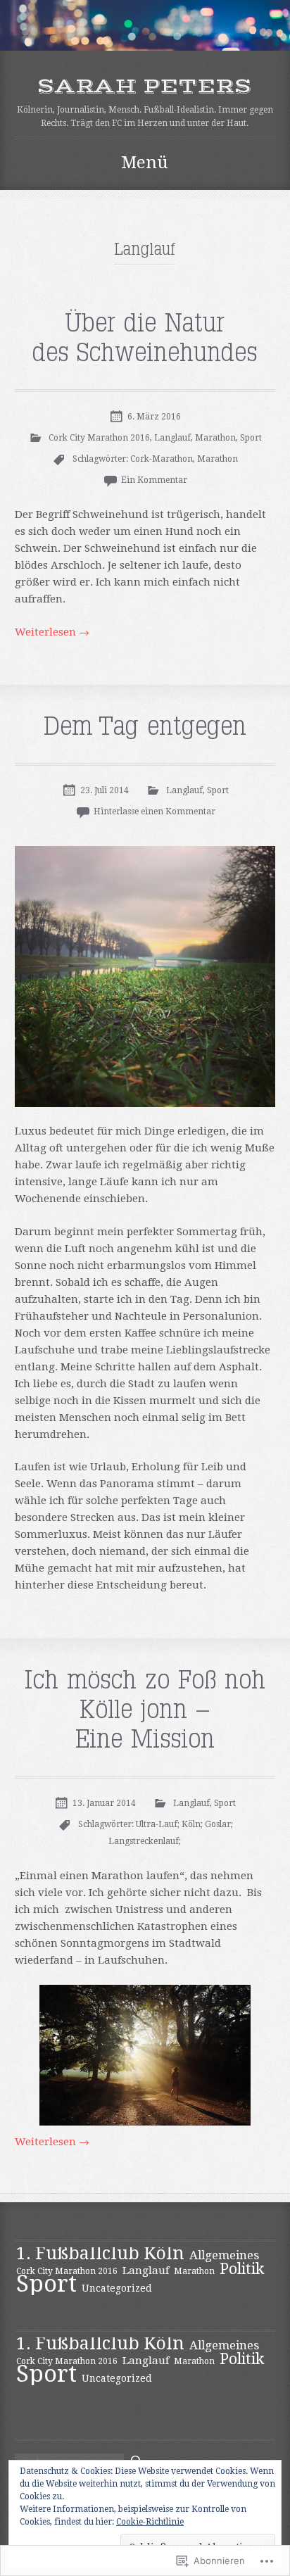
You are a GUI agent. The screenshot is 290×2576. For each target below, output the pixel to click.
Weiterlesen (52, 632)
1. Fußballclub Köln (100, 2253)
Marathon (215, 438)
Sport (251, 438)
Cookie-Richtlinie (150, 2522)
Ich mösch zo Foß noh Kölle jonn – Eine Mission (145, 1710)
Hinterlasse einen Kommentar (155, 812)
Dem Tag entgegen (145, 727)
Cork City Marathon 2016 (99, 438)
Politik (242, 2269)
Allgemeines (224, 2255)
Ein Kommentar (154, 480)
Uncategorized (117, 2288)
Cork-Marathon (162, 459)
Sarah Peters (145, 86)
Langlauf (172, 438)
